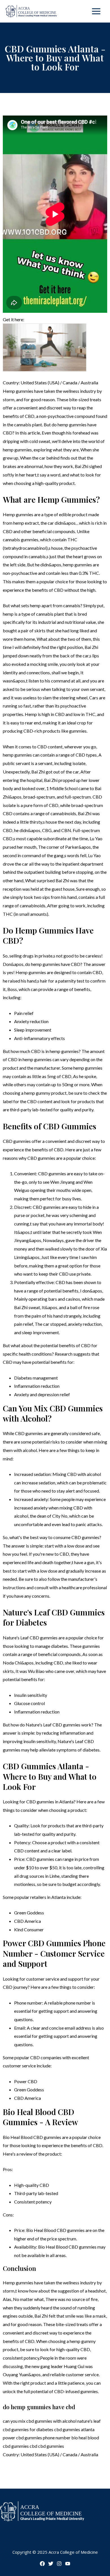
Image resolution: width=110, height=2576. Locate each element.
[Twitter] (51, 2564)
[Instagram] (59, 2564)
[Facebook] (42, 2564)
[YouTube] (68, 2564)
